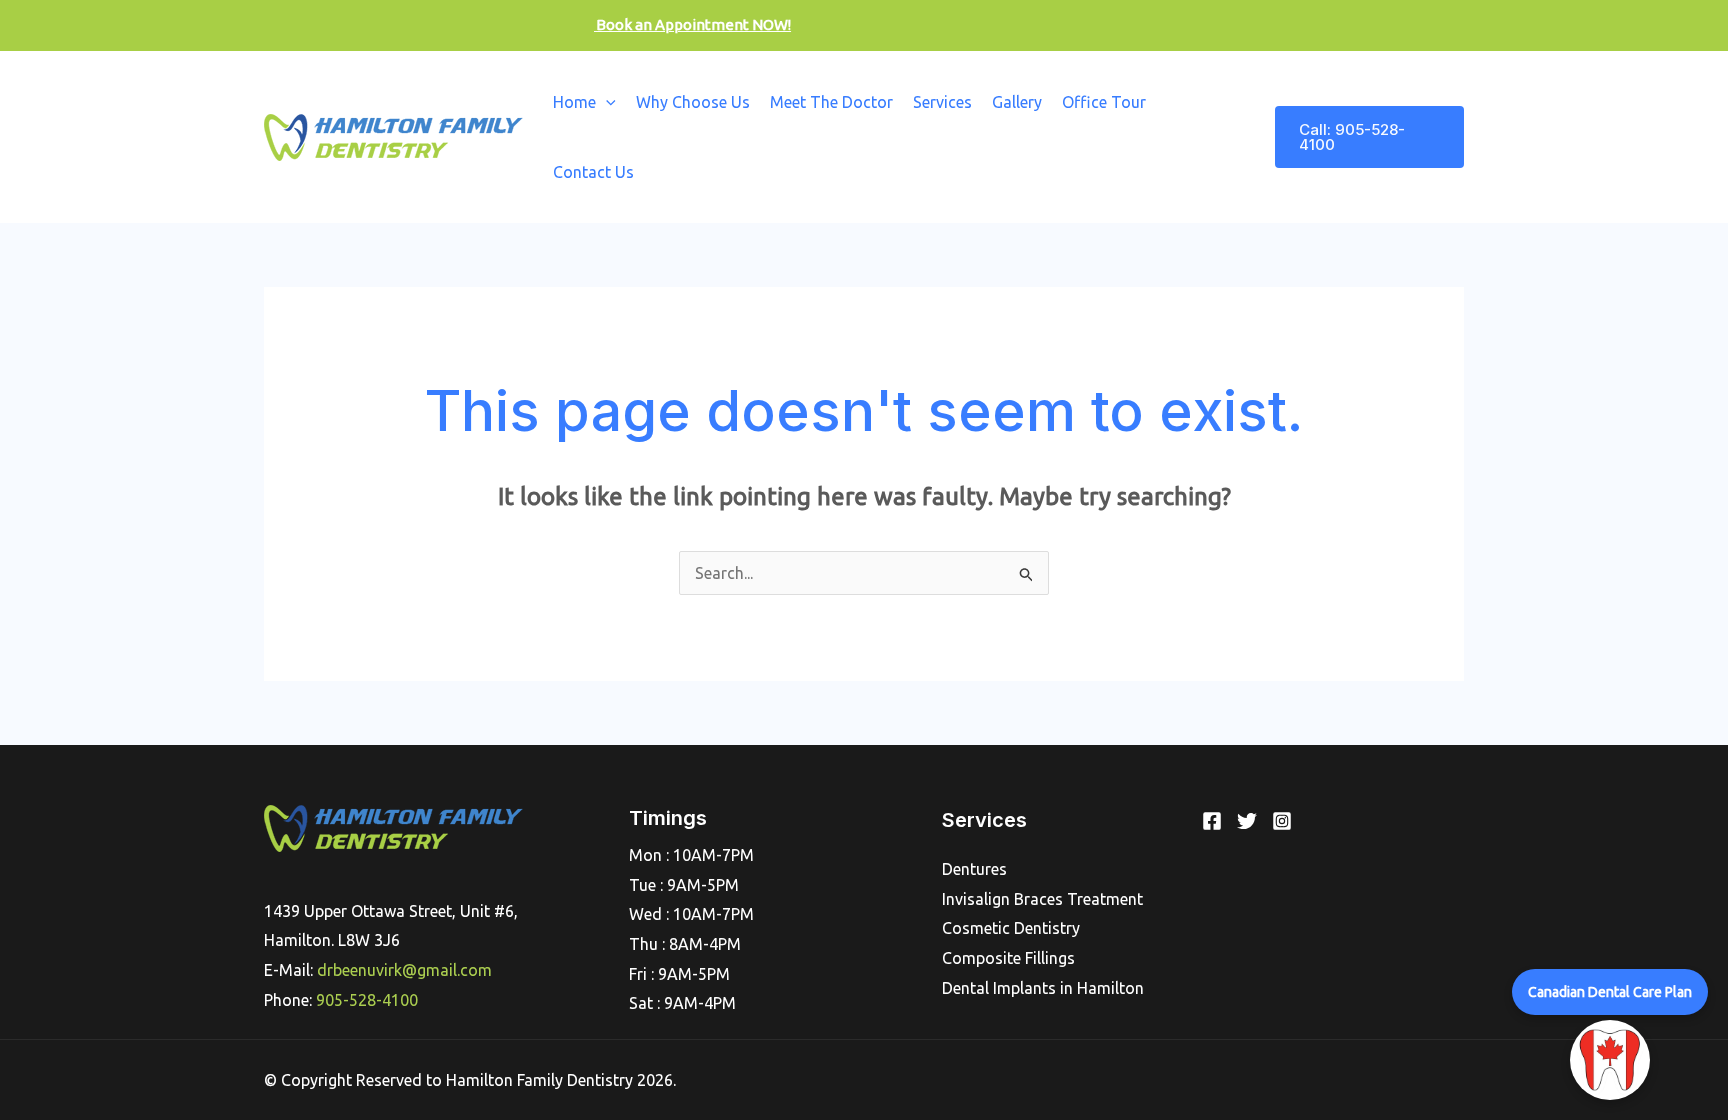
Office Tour (1104, 102)
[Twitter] (1247, 821)
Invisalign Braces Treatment (1042, 899)
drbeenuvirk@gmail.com (404, 970)
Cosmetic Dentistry (1011, 928)
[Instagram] (1282, 821)
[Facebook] (1212, 821)
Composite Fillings (1008, 958)
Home (574, 102)
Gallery (1017, 102)
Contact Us (593, 172)
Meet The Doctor (831, 102)
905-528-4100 (367, 1000)
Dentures (974, 869)
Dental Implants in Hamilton (1043, 988)
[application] (606, 102)
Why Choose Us (693, 102)
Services (942, 102)
